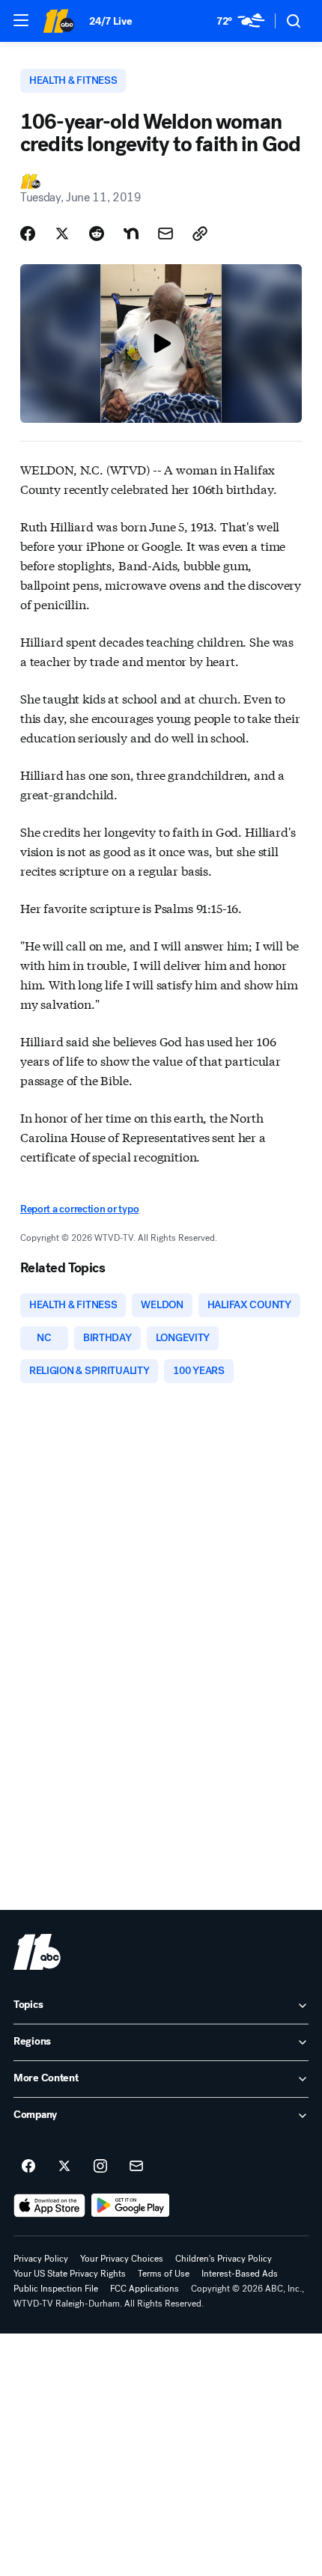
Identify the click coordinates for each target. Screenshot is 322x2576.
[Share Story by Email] (165, 234)
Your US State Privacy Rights (70, 2274)
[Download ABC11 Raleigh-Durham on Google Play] (131, 2206)
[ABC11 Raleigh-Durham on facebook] (28, 2167)
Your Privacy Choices (122, 2259)
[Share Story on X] (62, 234)
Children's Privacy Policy (224, 2259)
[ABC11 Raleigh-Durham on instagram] (100, 2167)
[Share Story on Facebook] (28, 234)
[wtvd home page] (37, 1952)
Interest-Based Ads (240, 2274)
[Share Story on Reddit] (97, 234)
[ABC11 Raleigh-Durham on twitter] (64, 2167)
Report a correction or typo (79, 1209)
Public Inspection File (56, 2289)
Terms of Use (164, 2274)
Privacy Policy (41, 2259)
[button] (21, 20)
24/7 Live (110, 21)
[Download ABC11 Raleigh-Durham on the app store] (49, 2206)
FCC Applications (145, 2289)
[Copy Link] (200, 234)
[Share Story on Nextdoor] (131, 234)
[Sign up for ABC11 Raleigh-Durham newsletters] (136, 2167)
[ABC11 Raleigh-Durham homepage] (58, 21)
